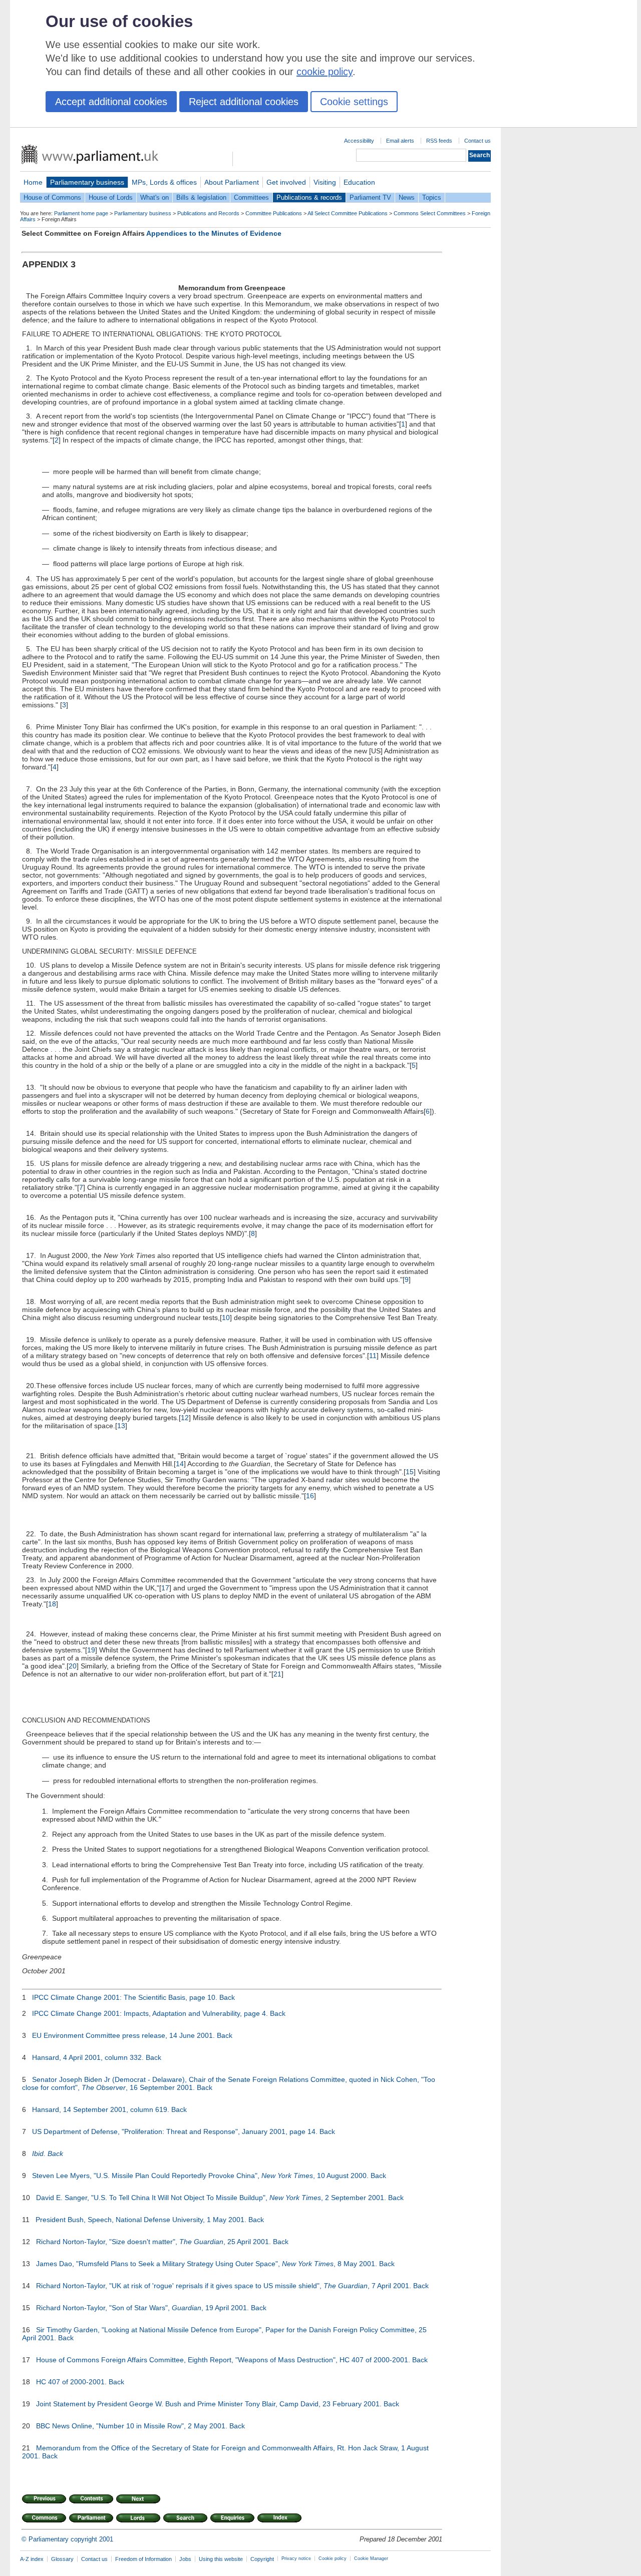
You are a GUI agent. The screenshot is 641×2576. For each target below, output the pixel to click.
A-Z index (32, 2559)
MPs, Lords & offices (164, 182)
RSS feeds (439, 141)
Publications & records (309, 197)
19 (91, 1650)
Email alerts (400, 141)
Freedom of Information (143, 2559)
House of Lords (111, 197)
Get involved (286, 182)
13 (121, 1426)
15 (410, 1472)
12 (185, 1418)
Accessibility (359, 141)
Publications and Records (208, 213)
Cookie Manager (371, 2558)
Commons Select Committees (430, 213)
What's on (154, 197)
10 (226, 1318)
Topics (432, 197)
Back (227, 1997)
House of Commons (52, 197)
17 (165, 1588)
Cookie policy (333, 2558)
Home (33, 182)
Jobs (185, 2559)
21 (277, 1674)
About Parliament (232, 182)
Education (359, 182)
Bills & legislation (201, 197)
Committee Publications (274, 213)
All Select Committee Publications (348, 213)
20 (73, 1666)
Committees (251, 197)
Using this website (221, 2559)
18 (52, 1604)
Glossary (62, 2559)
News (407, 197)
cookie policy (325, 72)
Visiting (325, 182)
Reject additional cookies (244, 102)
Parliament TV (370, 197)
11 (373, 1356)
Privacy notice (296, 2558)
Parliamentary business (87, 182)
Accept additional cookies (111, 102)
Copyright (262, 2559)
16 (310, 1496)
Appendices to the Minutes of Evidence (214, 233)
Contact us (477, 141)
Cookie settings (354, 102)
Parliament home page (81, 213)
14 (180, 1464)
